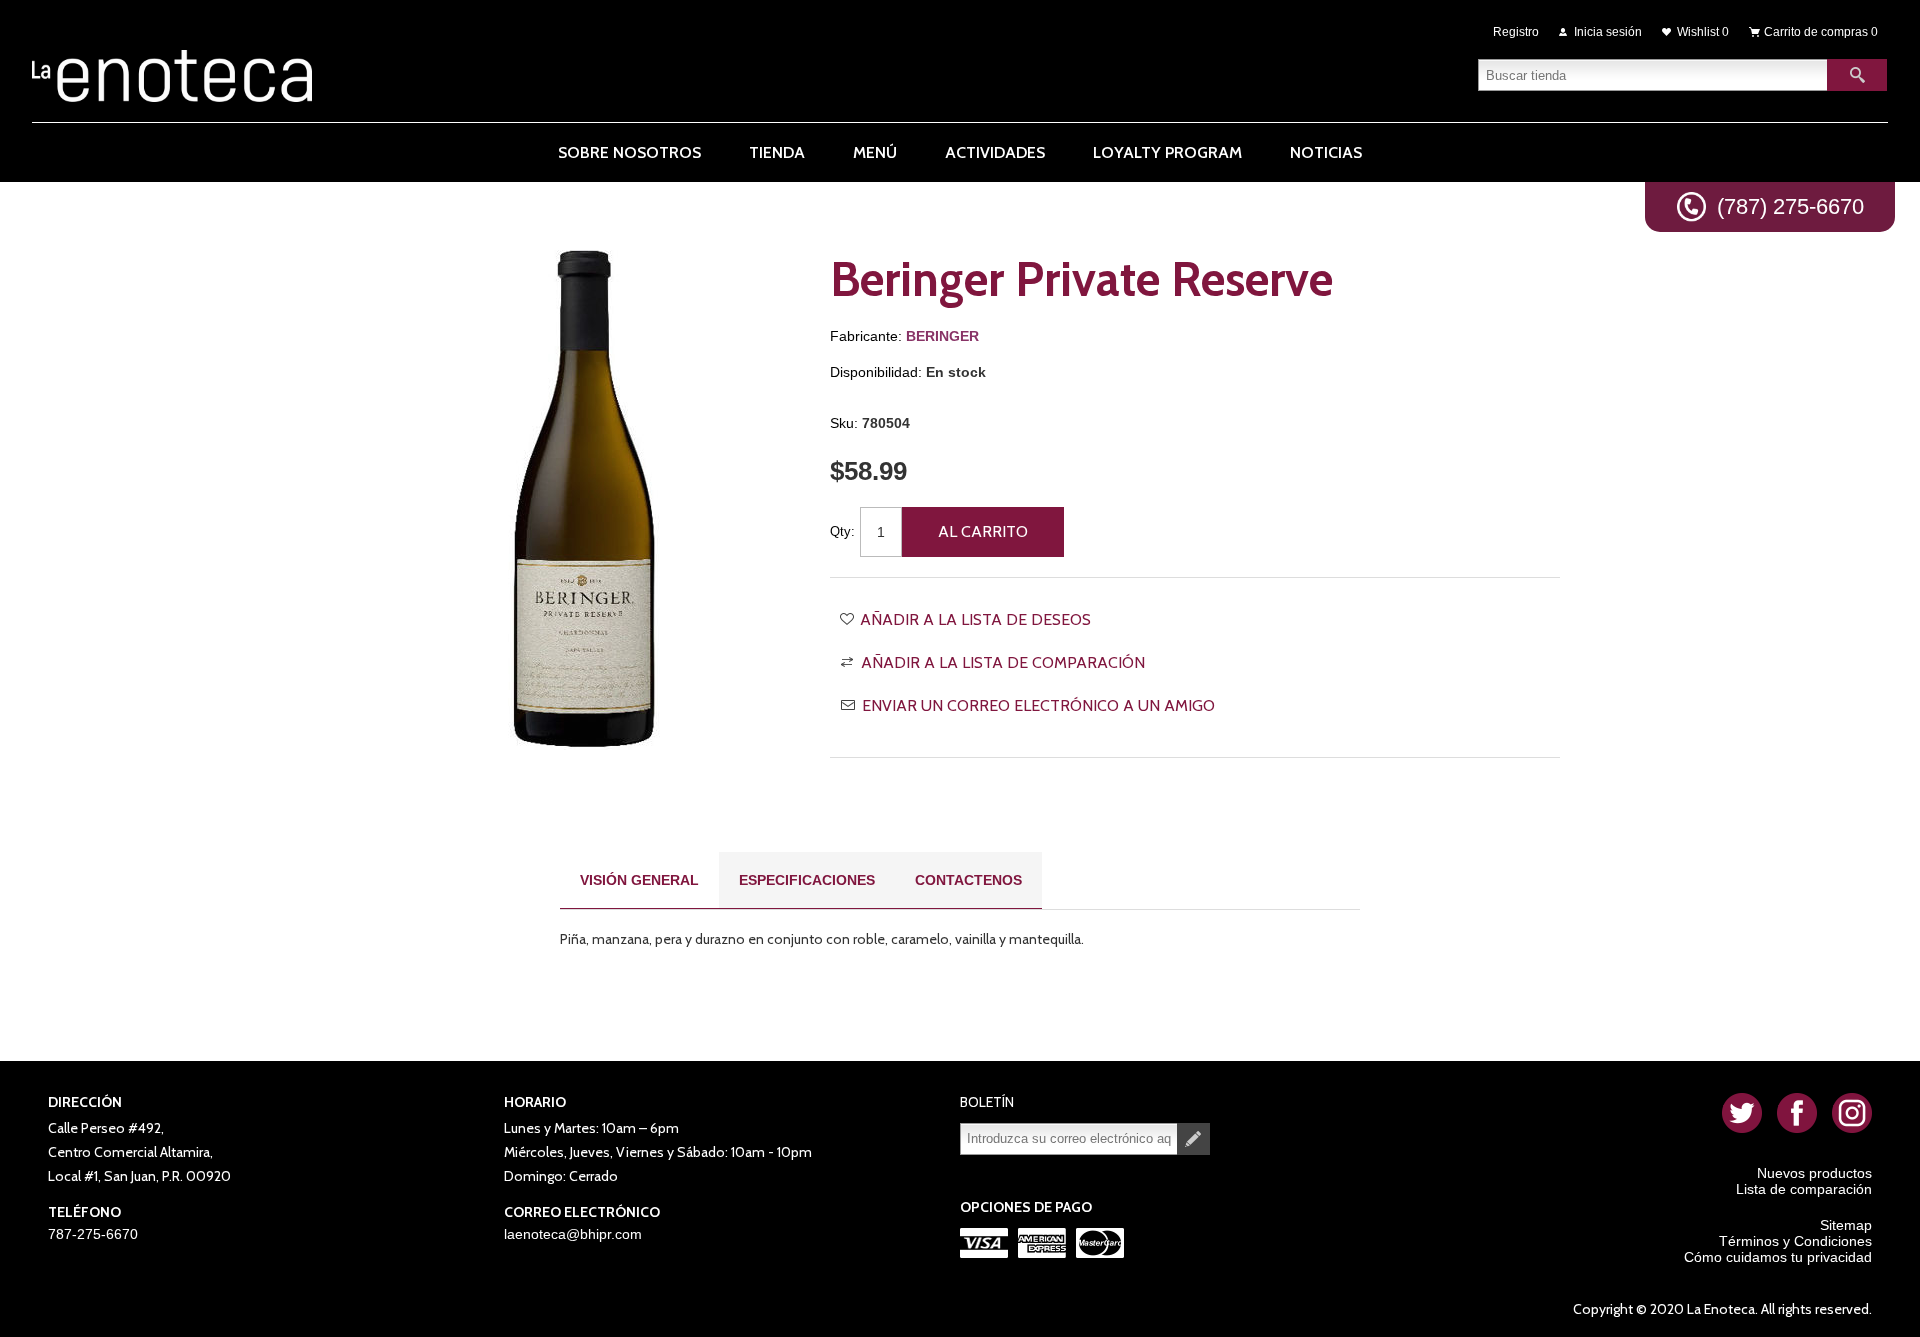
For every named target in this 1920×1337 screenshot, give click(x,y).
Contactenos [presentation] (968, 880)
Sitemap (1846, 1225)
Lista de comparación (1804, 1189)
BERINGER (942, 336)
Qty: (842, 531)
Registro (1516, 32)
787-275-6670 (93, 1234)
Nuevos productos (1814, 1173)
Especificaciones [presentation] (807, 880)
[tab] (639, 880)
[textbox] (1653, 75)
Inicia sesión (1608, 32)
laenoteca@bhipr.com (573, 1234)
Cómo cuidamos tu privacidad (1778, 1257)
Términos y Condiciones (1795, 1241)
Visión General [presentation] (639, 880)
